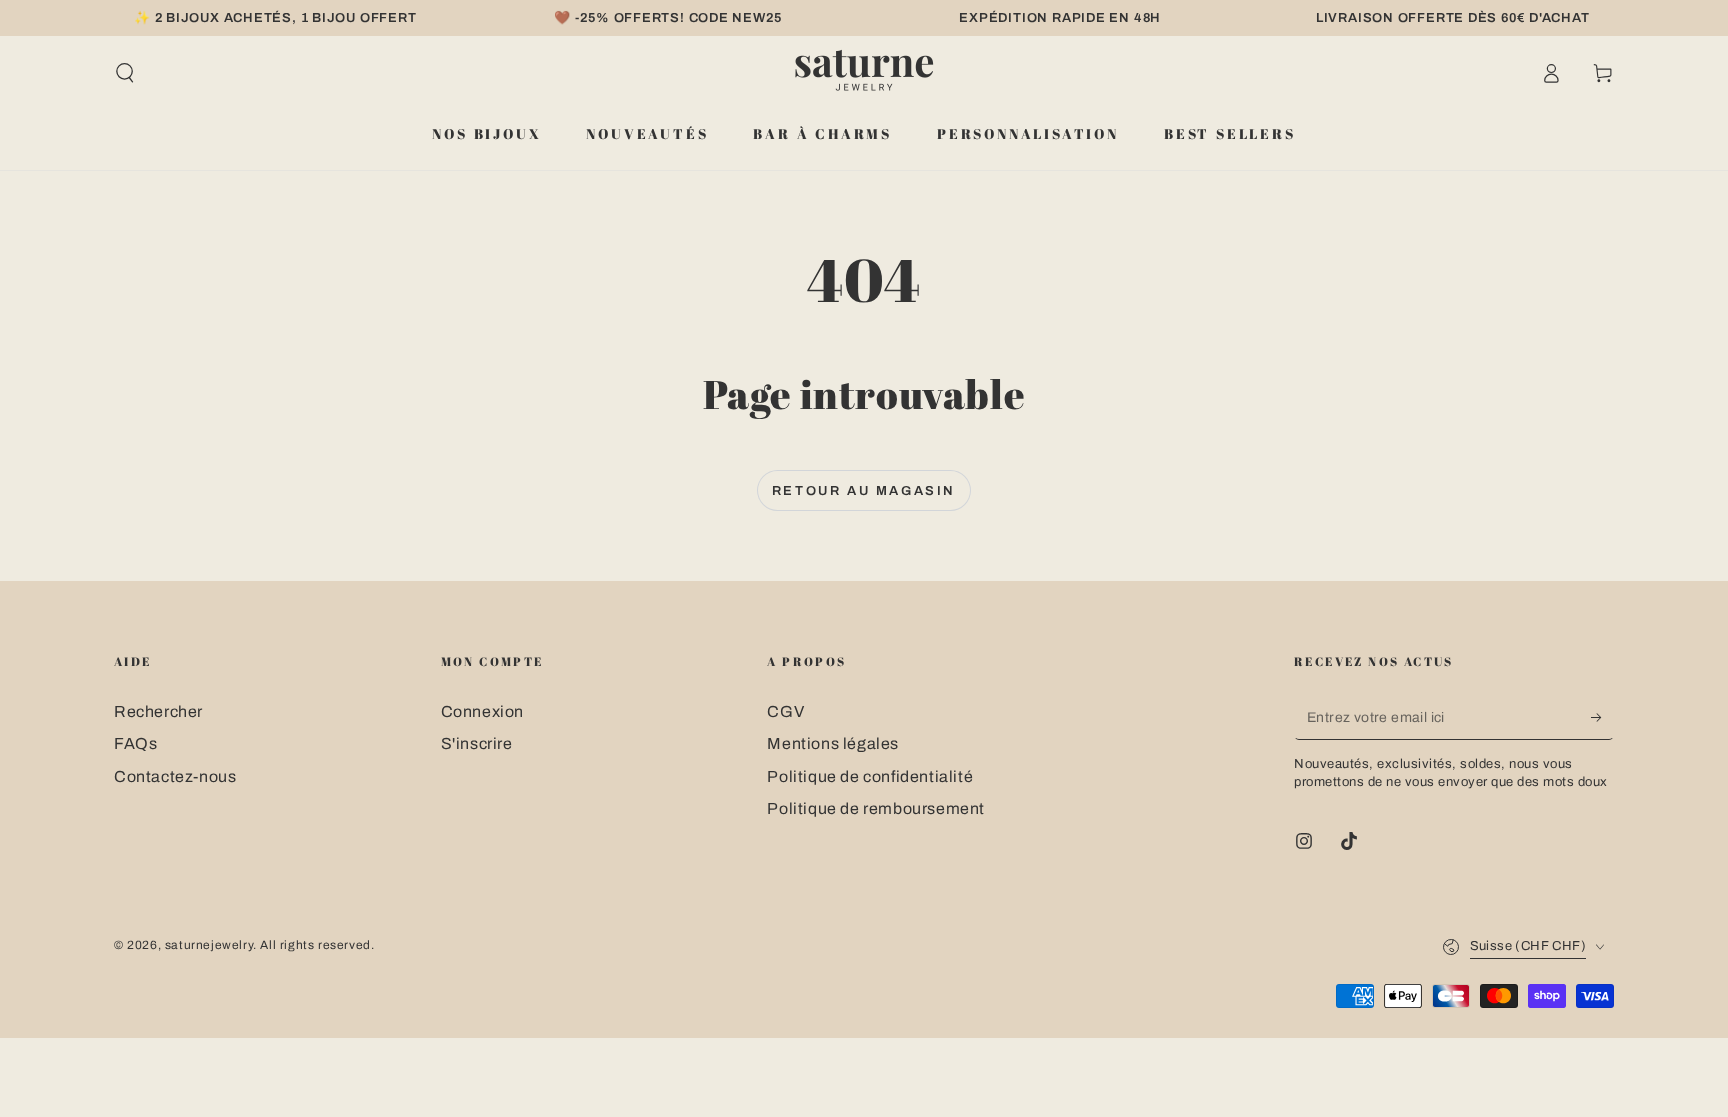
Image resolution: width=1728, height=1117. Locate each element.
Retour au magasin (864, 491)
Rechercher (158, 711)
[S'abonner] (1602, 717)
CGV (785, 711)
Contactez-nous (175, 776)
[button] (125, 73)
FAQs (135, 743)
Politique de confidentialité (870, 776)
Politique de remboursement (876, 808)
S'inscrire (477, 743)
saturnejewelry (209, 945)
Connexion (482, 711)
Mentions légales (833, 743)
